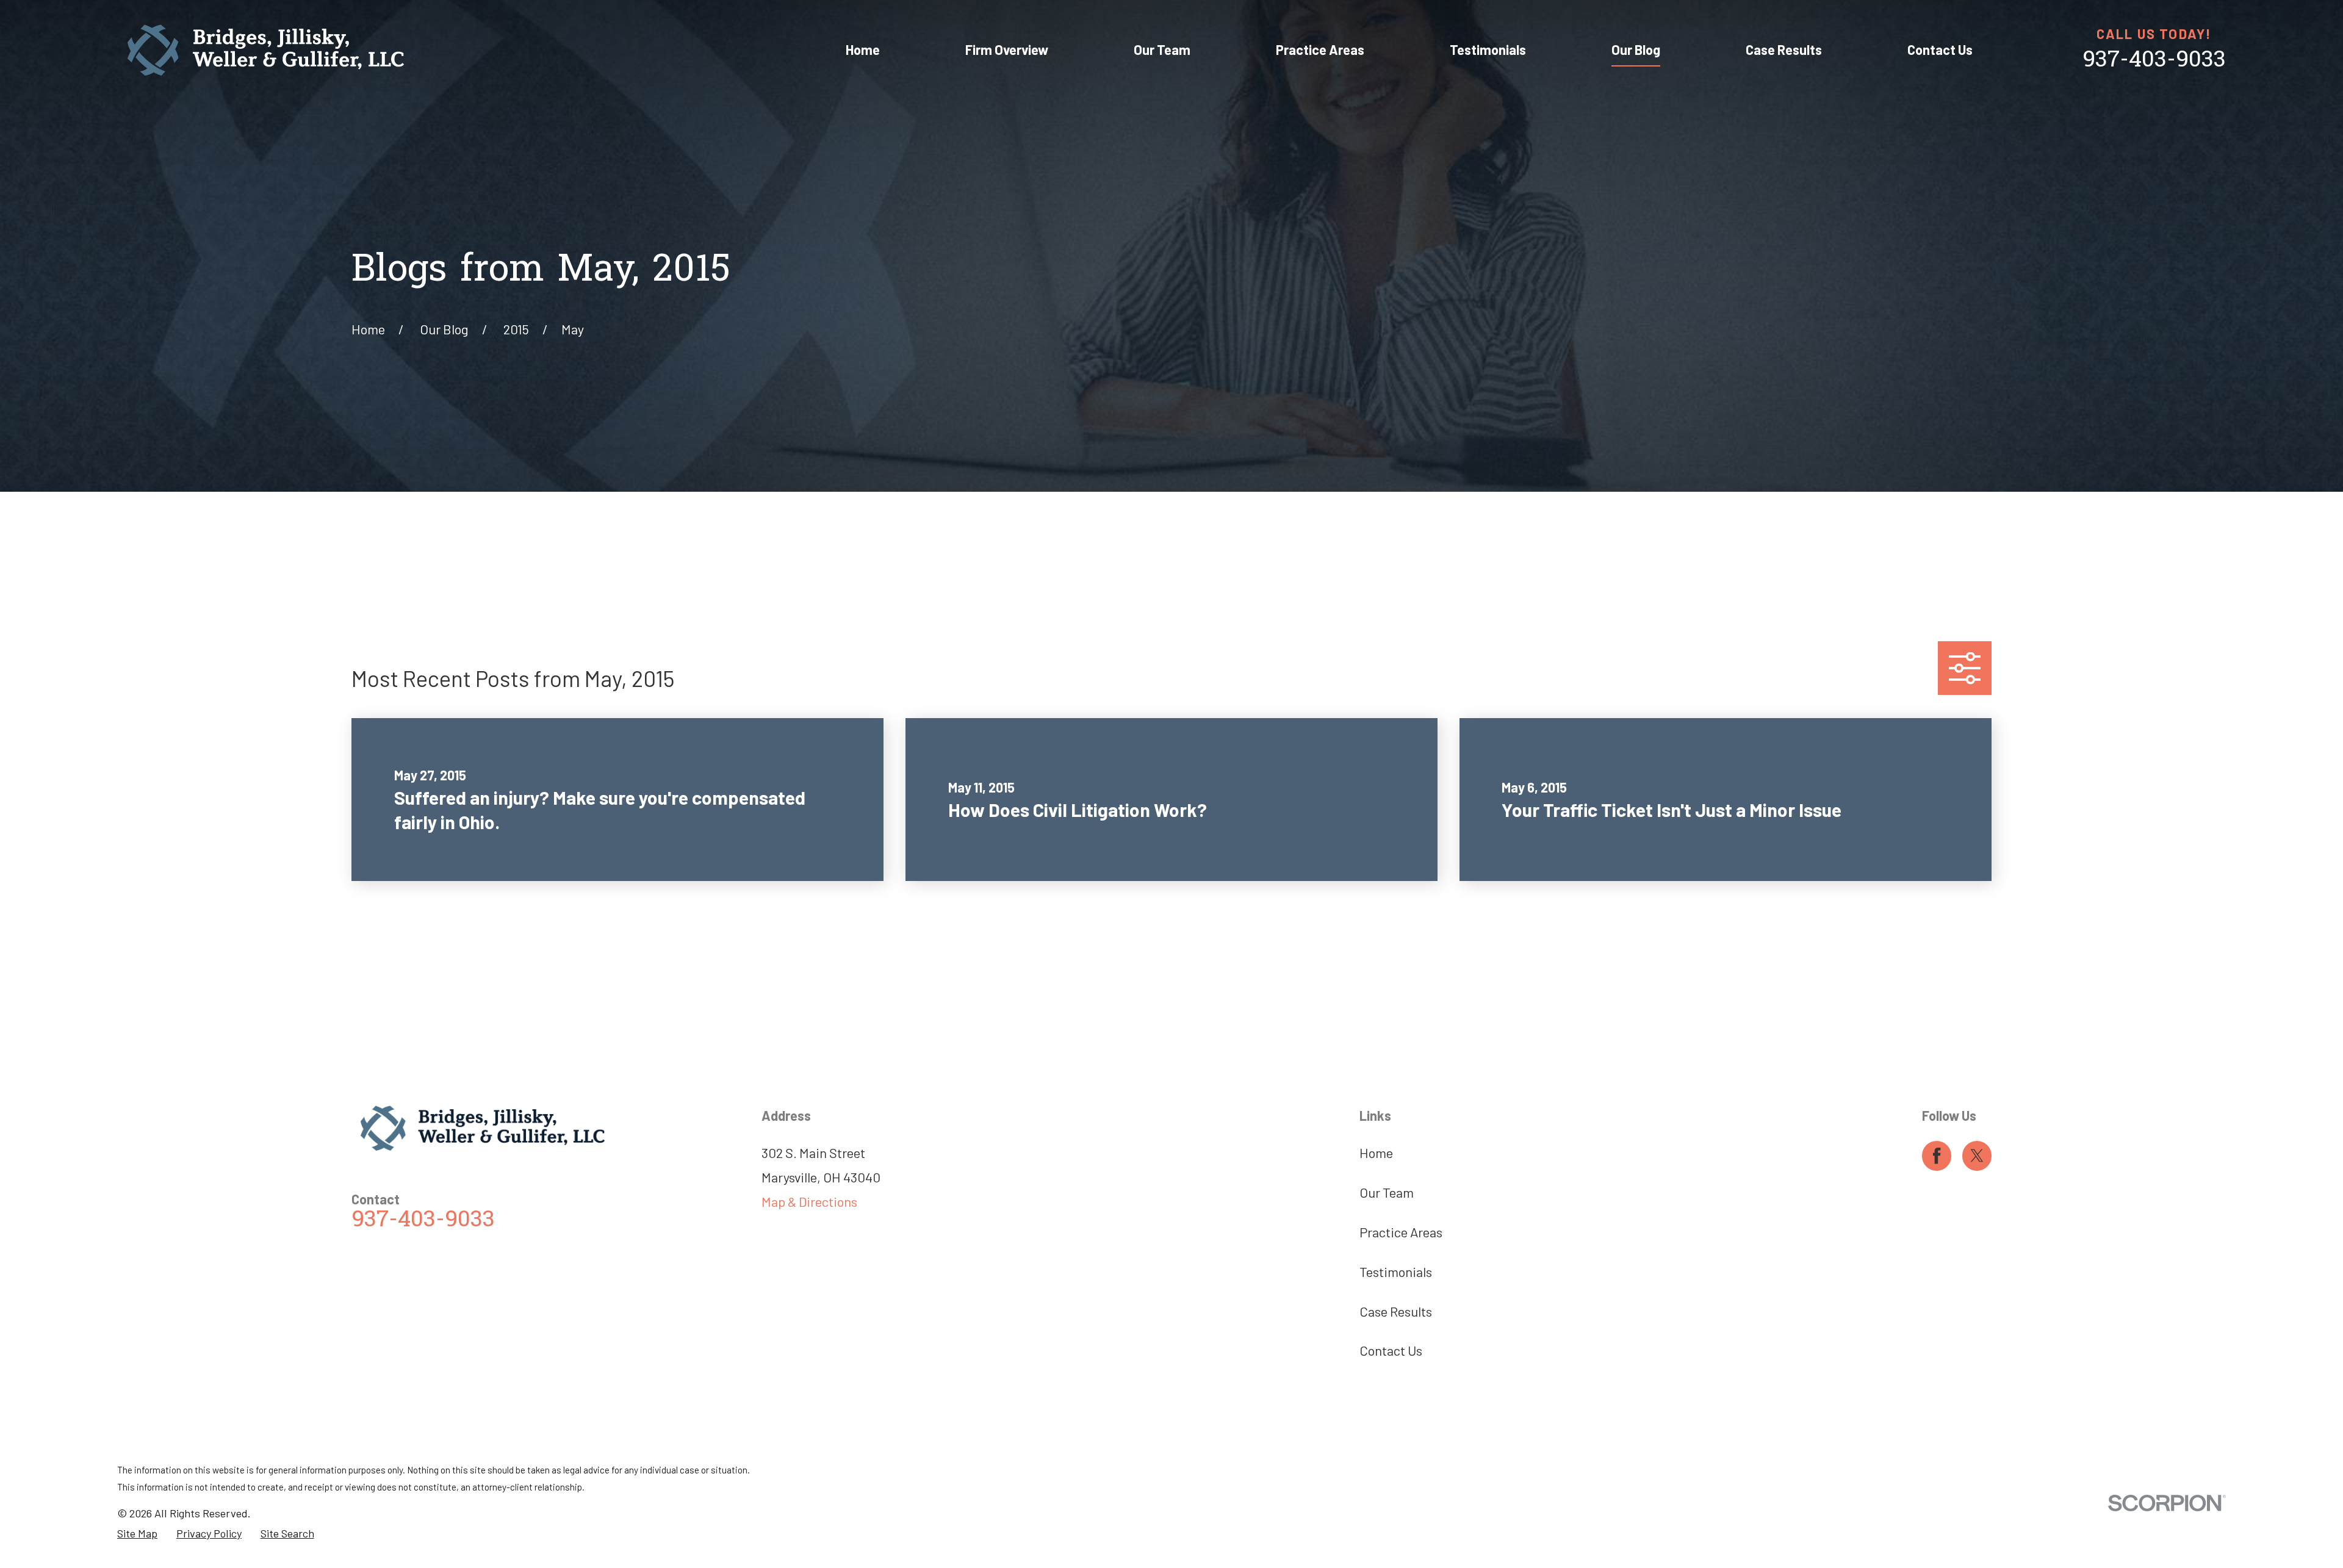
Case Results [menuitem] (1784, 49)
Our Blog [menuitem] (1636, 49)
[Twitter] (1977, 1156)
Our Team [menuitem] (1162, 49)
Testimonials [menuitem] (1488, 49)
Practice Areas (1401, 1232)
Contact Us (1391, 1350)
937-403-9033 (2154, 61)
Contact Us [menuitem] (1940, 49)
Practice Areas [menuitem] (1320, 49)
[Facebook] (1937, 1156)
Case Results (1396, 1311)
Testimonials (1396, 1271)
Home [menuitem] (863, 49)
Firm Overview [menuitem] (1007, 49)
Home (1376, 1153)
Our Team (1387, 1192)
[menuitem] (137, 1534)
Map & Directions (809, 1201)
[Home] (266, 50)
